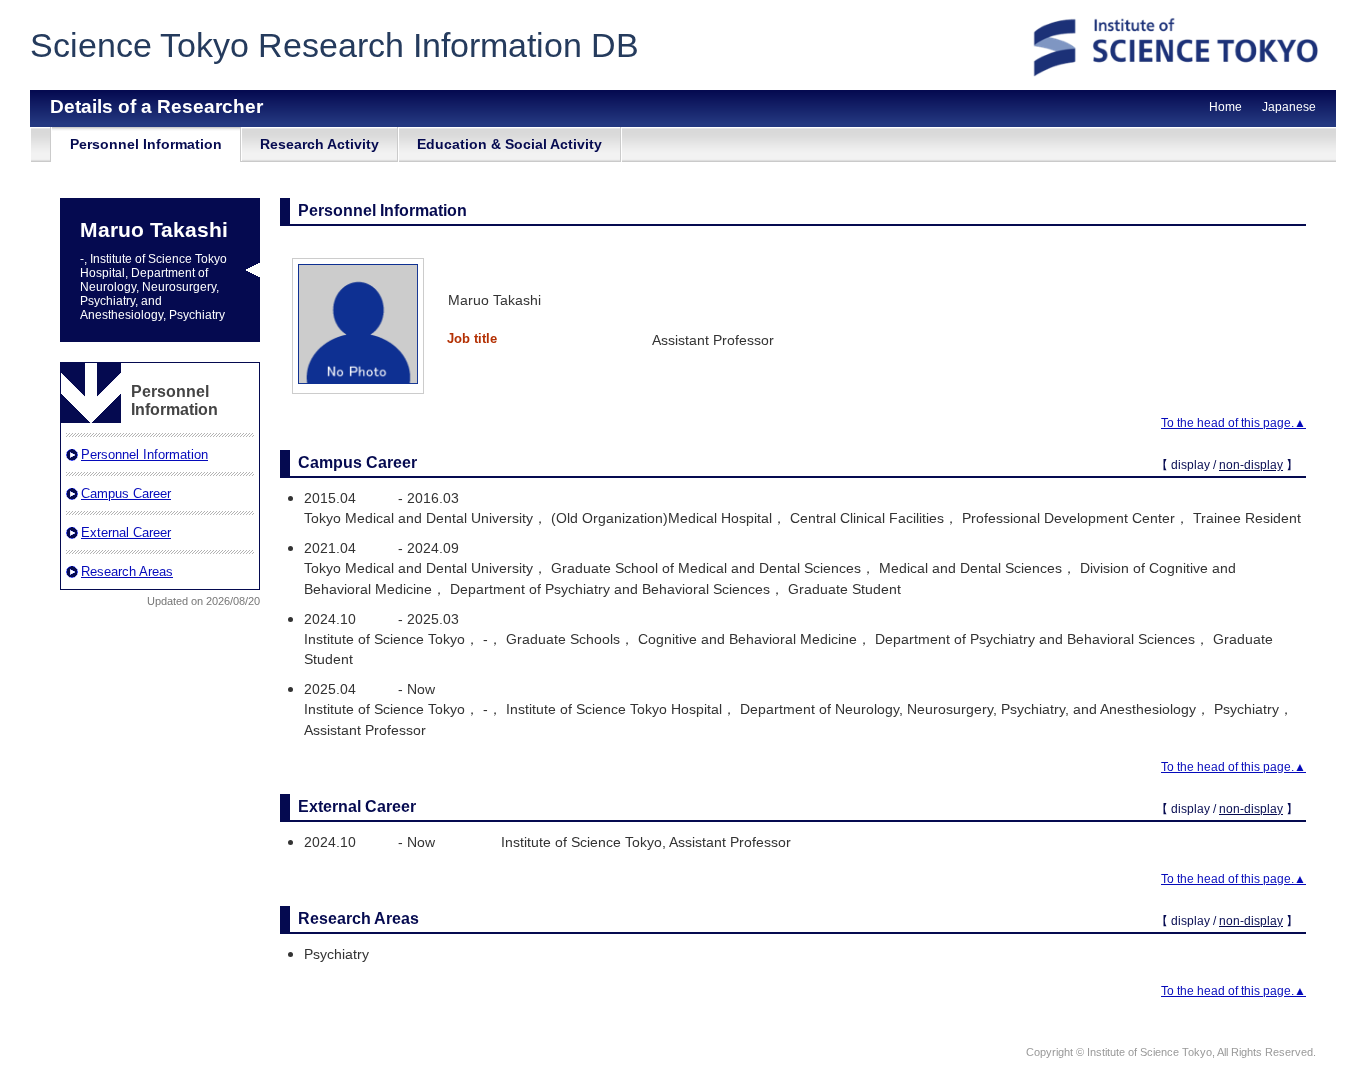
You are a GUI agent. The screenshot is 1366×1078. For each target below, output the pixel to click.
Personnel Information (146, 144)
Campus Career (126, 493)
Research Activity (319, 144)
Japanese (1289, 107)
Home (1225, 107)
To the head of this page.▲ (1233, 423)
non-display (1251, 465)
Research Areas (127, 571)
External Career (126, 532)
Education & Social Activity (509, 144)
